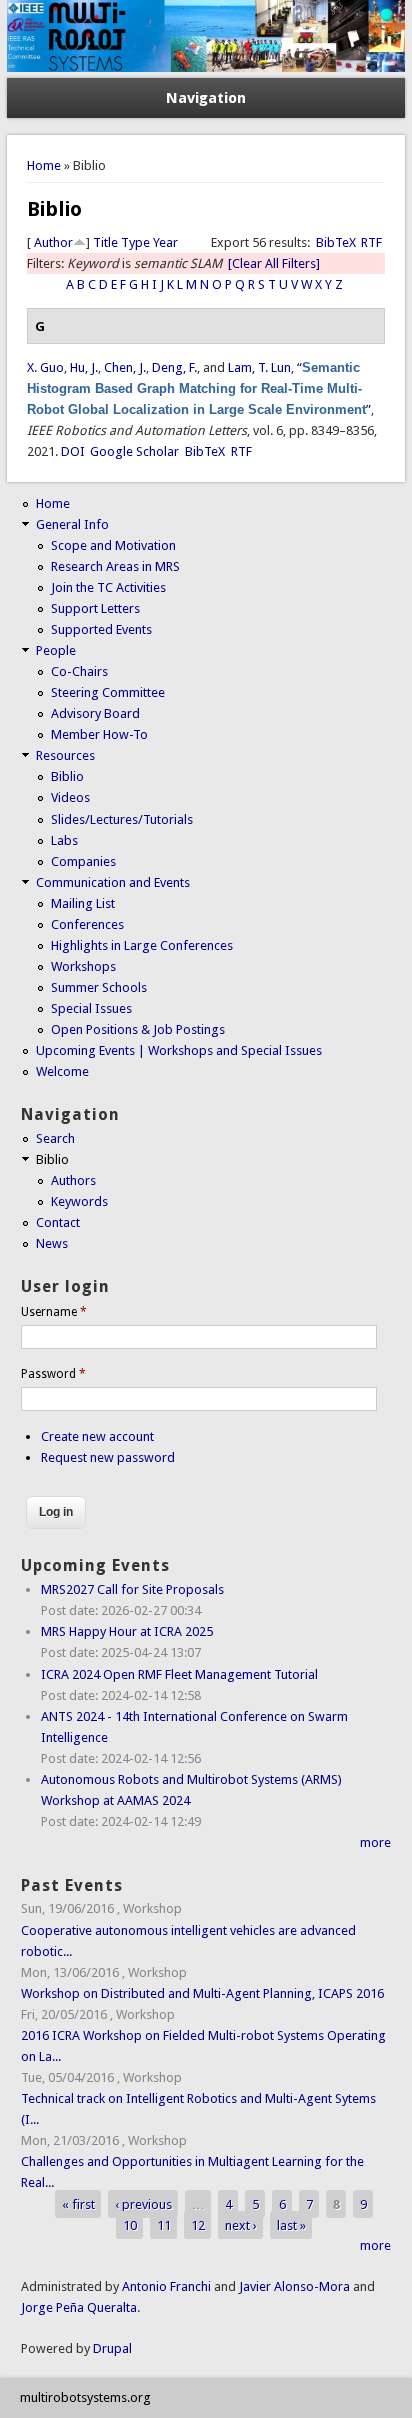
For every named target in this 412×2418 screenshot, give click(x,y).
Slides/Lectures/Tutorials (122, 819)
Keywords (79, 1201)
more (375, 1842)
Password (53, 1374)
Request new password (108, 1457)
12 (198, 2224)
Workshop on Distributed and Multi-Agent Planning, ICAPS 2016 (202, 1993)
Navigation (206, 98)
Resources (65, 755)
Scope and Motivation (113, 545)
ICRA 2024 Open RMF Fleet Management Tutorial (179, 1674)
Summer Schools (99, 987)
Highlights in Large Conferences (142, 945)
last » (291, 2224)
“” (199, 388)
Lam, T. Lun (259, 367)
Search (55, 1138)
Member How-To (99, 734)
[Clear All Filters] (274, 263)
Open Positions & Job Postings (138, 1029)
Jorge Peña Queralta (79, 2307)
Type (135, 242)
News (52, 1243)
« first (78, 2203)
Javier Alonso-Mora (293, 2286)
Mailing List (83, 903)
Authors (73, 1180)
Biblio (67, 776)
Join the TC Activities (108, 587)
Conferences (87, 924)
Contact (58, 1222)
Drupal (112, 2348)
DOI (73, 451)
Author (53, 242)
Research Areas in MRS (115, 566)
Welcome (62, 1071)
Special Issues (91, 1008)
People (56, 650)
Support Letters (95, 608)
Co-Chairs (79, 671)
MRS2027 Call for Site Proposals (132, 1589)
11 (164, 2224)
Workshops (83, 966)
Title (105, 242)
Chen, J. (125, 367)
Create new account (97, 1436)
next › (241, 2224)
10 (130, 2224)
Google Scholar (134, 451)
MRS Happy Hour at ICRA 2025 (127, 1631)
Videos (70, 797)
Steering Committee (108, 692)
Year (165, 242)
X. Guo (45, 367)
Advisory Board (95, 713)
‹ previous (143, 2203)
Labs (64, 840)
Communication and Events (113, 882)
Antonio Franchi (166, 2286)
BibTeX (336, 242)
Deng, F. (174, 367)
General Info (72, 524)
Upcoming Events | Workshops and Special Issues (179, 1050)
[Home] (205, 67)
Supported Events (101, 629)
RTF (371, 242)
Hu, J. (84, 367)
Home (44, 165)
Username (54, 1312)
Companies (83, 861)
